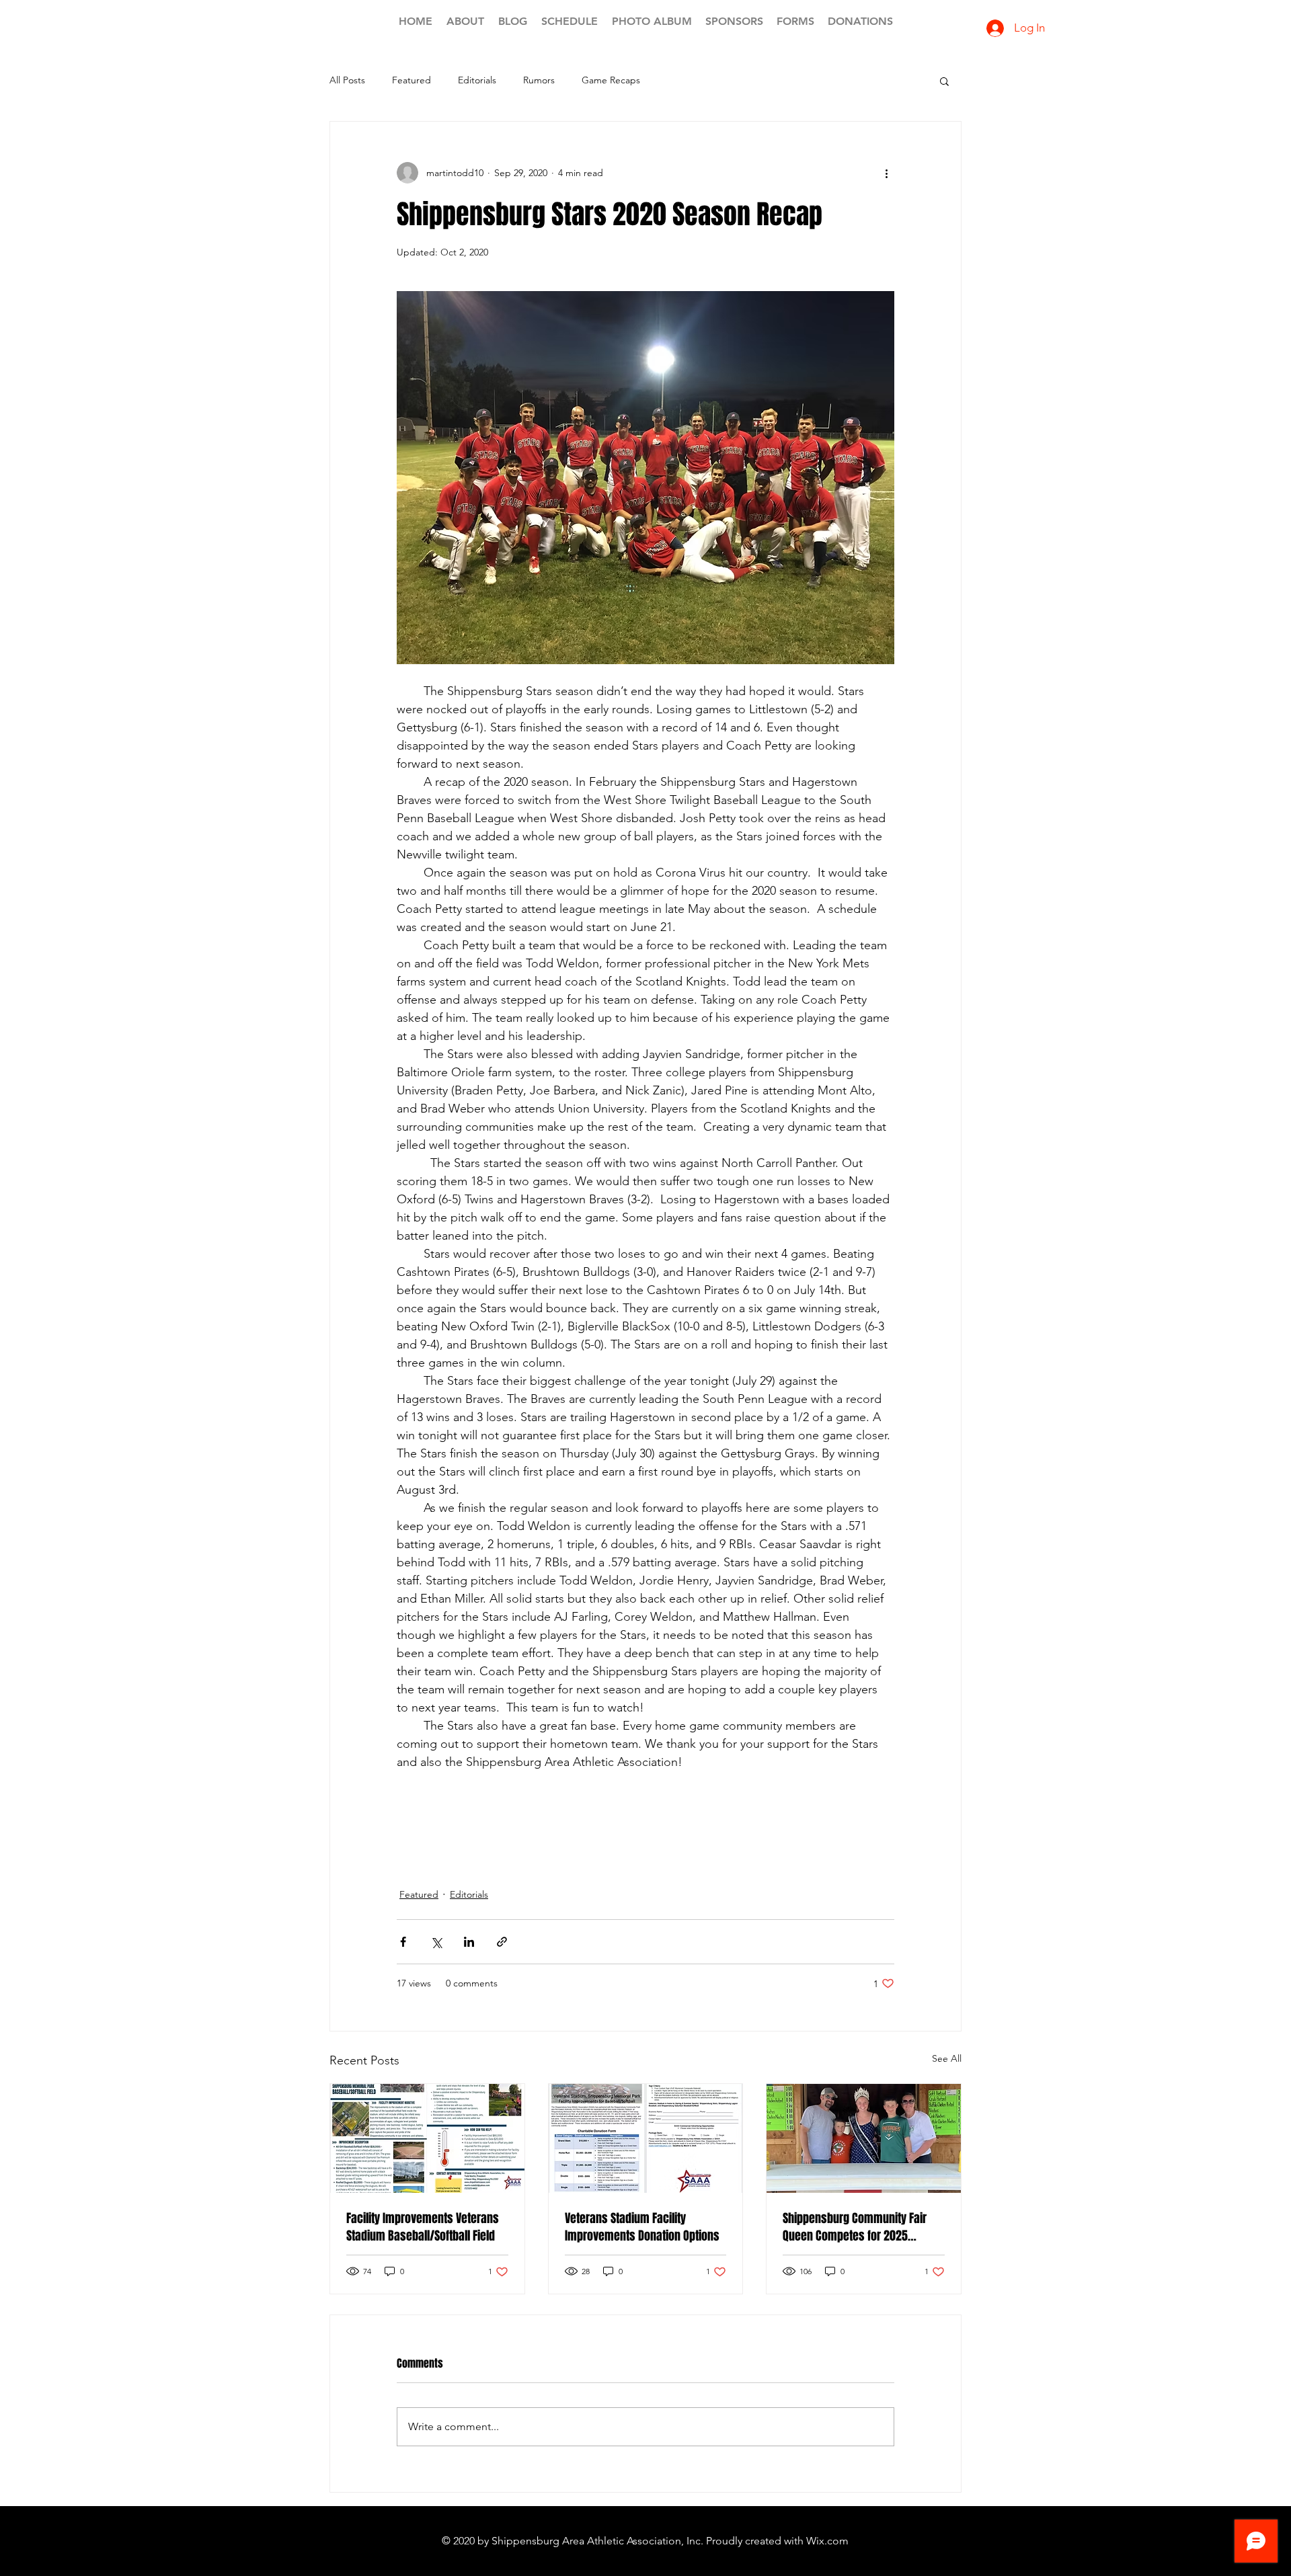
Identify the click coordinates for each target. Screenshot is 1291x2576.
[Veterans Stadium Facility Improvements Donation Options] (646, 2138)
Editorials (477, 80)
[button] (944, 81)
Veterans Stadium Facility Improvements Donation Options (642, 2227)
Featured (412, 80)
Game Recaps (611, 80)
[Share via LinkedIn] (469, 1942)
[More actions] (886, 173)
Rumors (539, 80)
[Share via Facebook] (403, 1942)
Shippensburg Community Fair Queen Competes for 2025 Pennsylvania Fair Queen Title (855, 2227)
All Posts (347, 80)
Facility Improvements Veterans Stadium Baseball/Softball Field (423, 2227)
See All (947, 2058)
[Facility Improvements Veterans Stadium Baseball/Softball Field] (427, 2138)
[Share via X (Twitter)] (436, 1942)
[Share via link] (502, 1942)
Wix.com (827, 2541)
